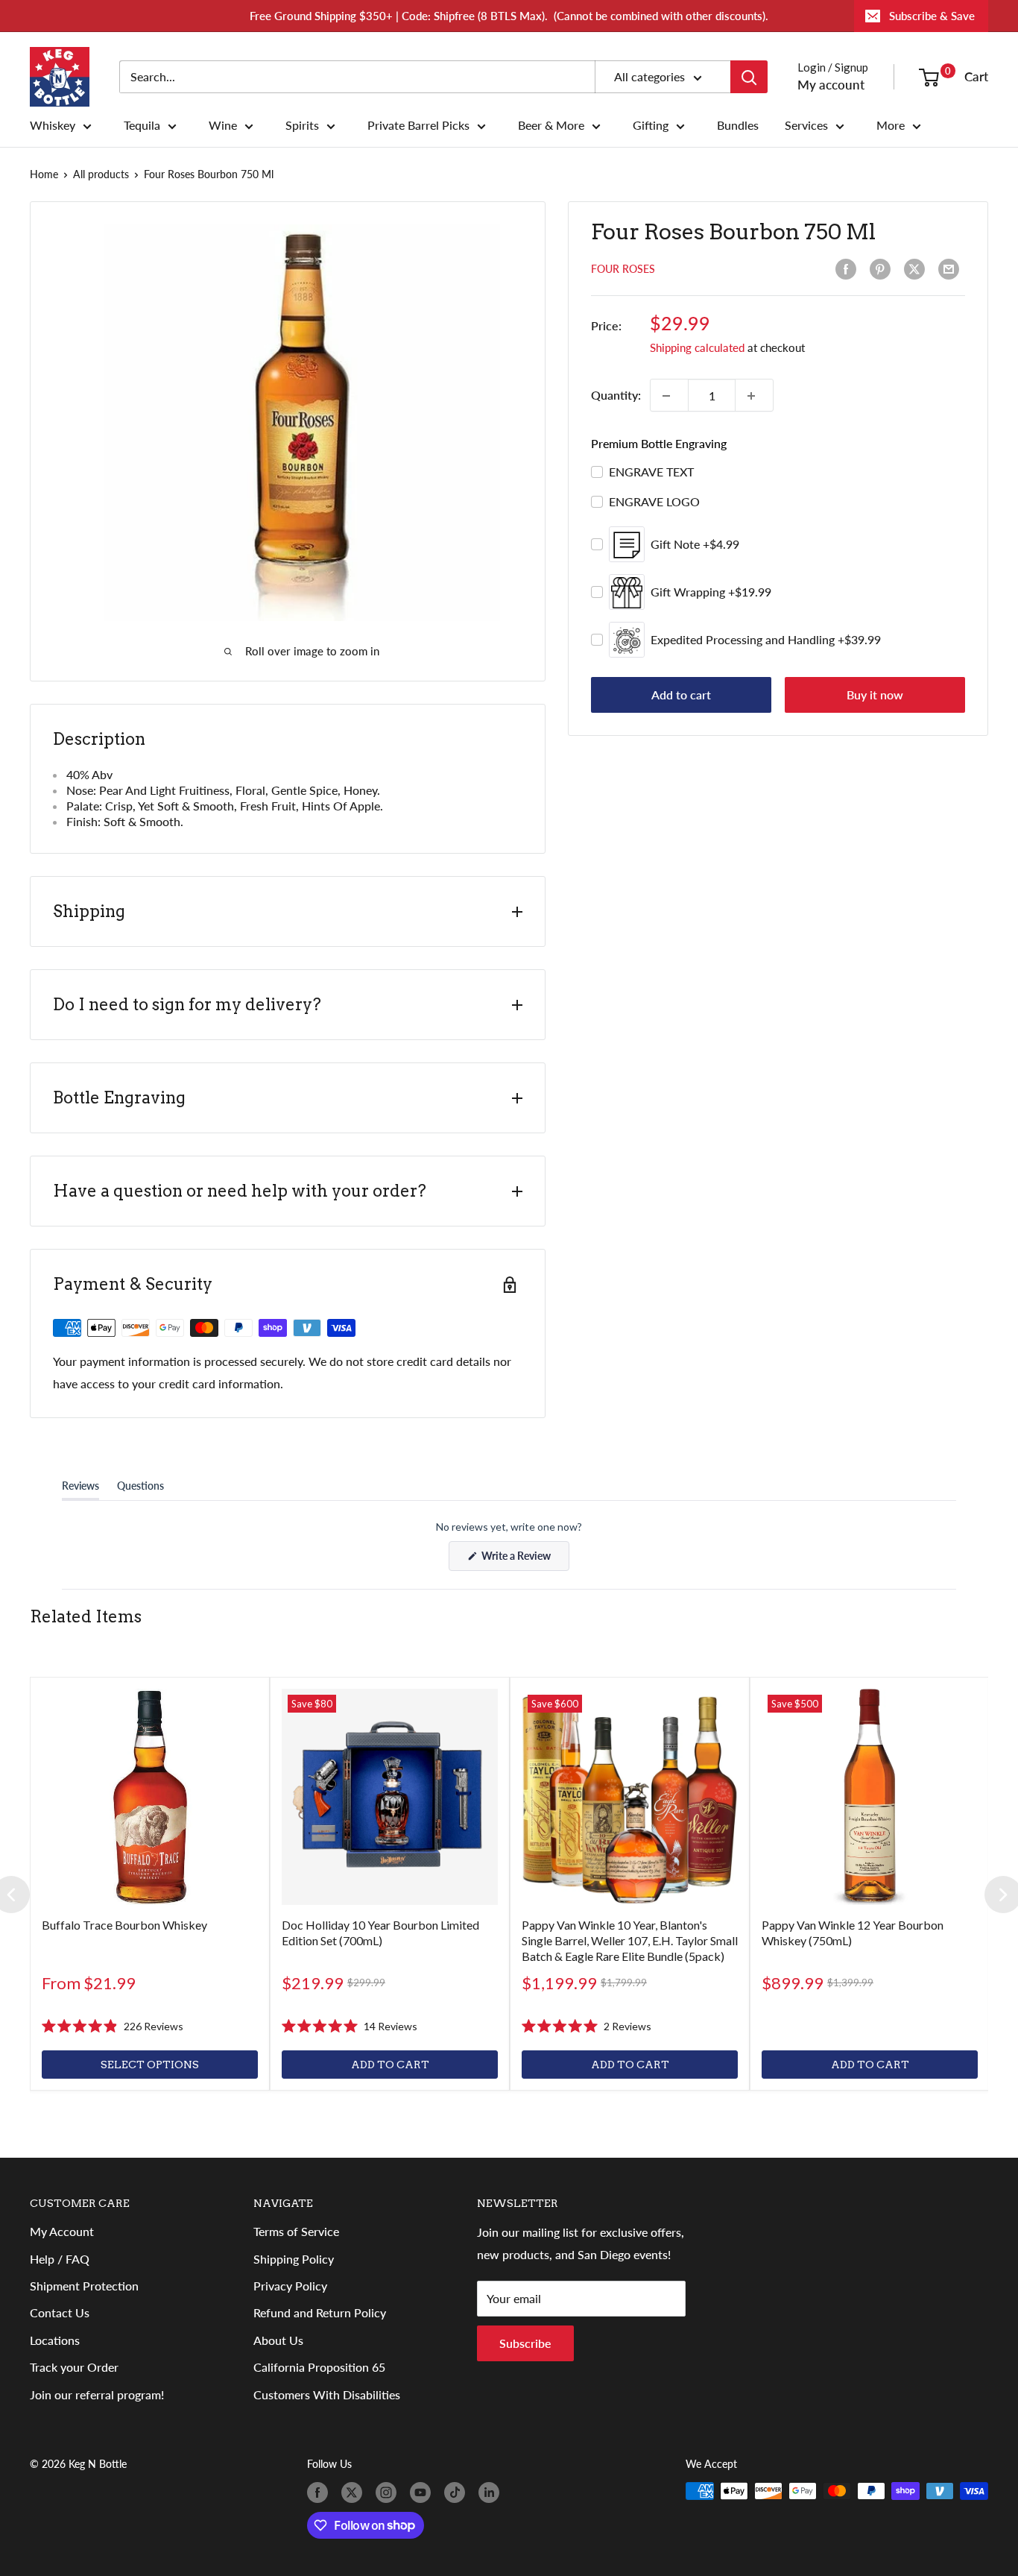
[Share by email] (952, 269)
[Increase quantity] (754, 396)
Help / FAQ (60, 2259)
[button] (113, 2027)
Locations (55, 2340)
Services (806, 125)
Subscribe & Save (932, 16)
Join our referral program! (97, 2394)
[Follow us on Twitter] (355, 2492)
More (891, 125)
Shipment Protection (84, 2286)
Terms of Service (296, 2231)
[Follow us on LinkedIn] (492, 2492)
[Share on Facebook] (849, 269)
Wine (223, 125)
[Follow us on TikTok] (458, 2492)
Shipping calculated (697, 348)
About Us (278, 2340)
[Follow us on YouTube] (423, 2492)
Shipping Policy (294, 2259)
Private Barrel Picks (418, 125)
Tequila (142, 125)
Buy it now (875, 695)
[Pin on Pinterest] (883, 269)
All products (101, 174)
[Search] (749, 77)
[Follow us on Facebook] (320, 2492)
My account (831, 85)
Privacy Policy (290, 2286)
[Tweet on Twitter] (917, 269)
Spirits (302, 125)
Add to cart (681, 695)
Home (44, 174)
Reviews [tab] (80, 1489)
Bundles (738, 125)
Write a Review (524, 1560)
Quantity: (616, 396)
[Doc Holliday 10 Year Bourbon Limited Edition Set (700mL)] (390, 1797)
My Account (62, 2231)
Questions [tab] (140, 1489)
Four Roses (623, 270)
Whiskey (53, 125)
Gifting (651, 125)
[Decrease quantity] (669, 396)
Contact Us (60, 2312)
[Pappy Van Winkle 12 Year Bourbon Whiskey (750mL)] (870, 1797)
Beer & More (551, 125)
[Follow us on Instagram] (389, 2492)
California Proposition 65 (319, 2367)
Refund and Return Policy (320, 2312)
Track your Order (74, 2367)
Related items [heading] (86, 1616)
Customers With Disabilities (327, 2394)
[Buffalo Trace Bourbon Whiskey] (150, 1797)
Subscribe (525, 2343)
